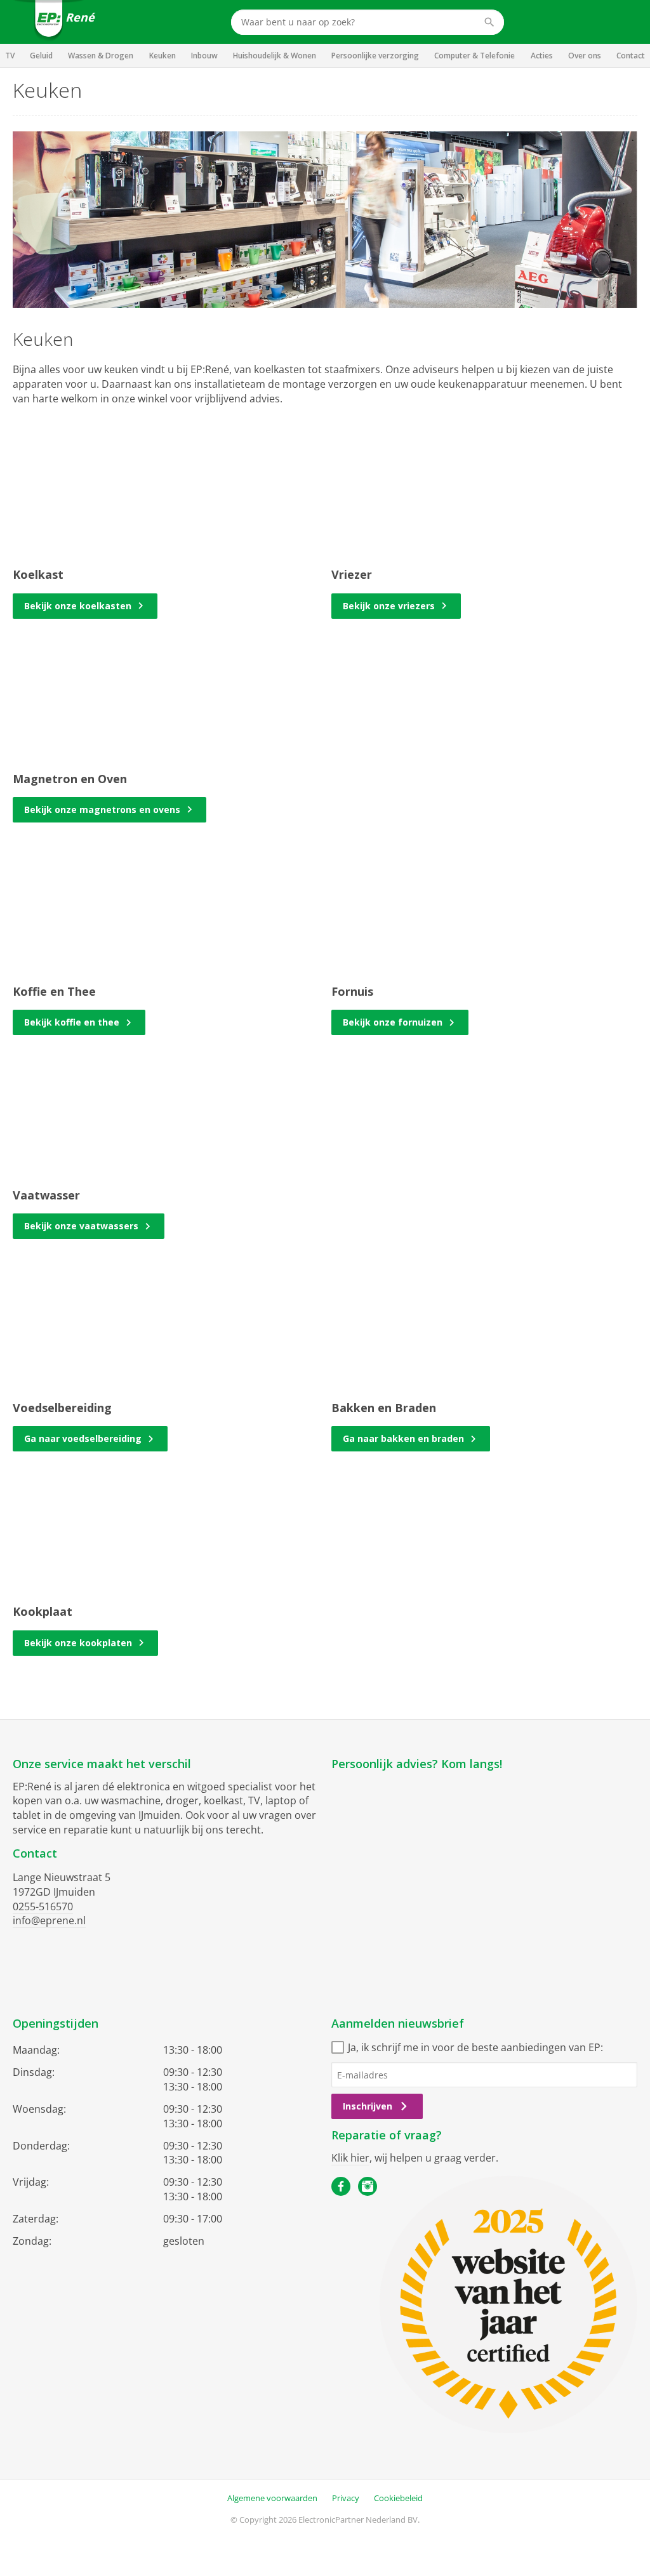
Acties (542, 56)
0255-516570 (43, 1906)
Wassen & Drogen (101, 56)
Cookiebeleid (398, 2498)
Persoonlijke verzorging (375, 56)
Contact (631, 56)
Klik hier (350, 2158)
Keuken (162, 56)
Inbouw (204, 56)
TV (10, 56)
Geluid (41, 56)
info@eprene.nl (49, 1920)
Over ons (585, 56)
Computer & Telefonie (474, 56)
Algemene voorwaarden (272, 2498)
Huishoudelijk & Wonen (275, 56)
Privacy (346, 2498)
